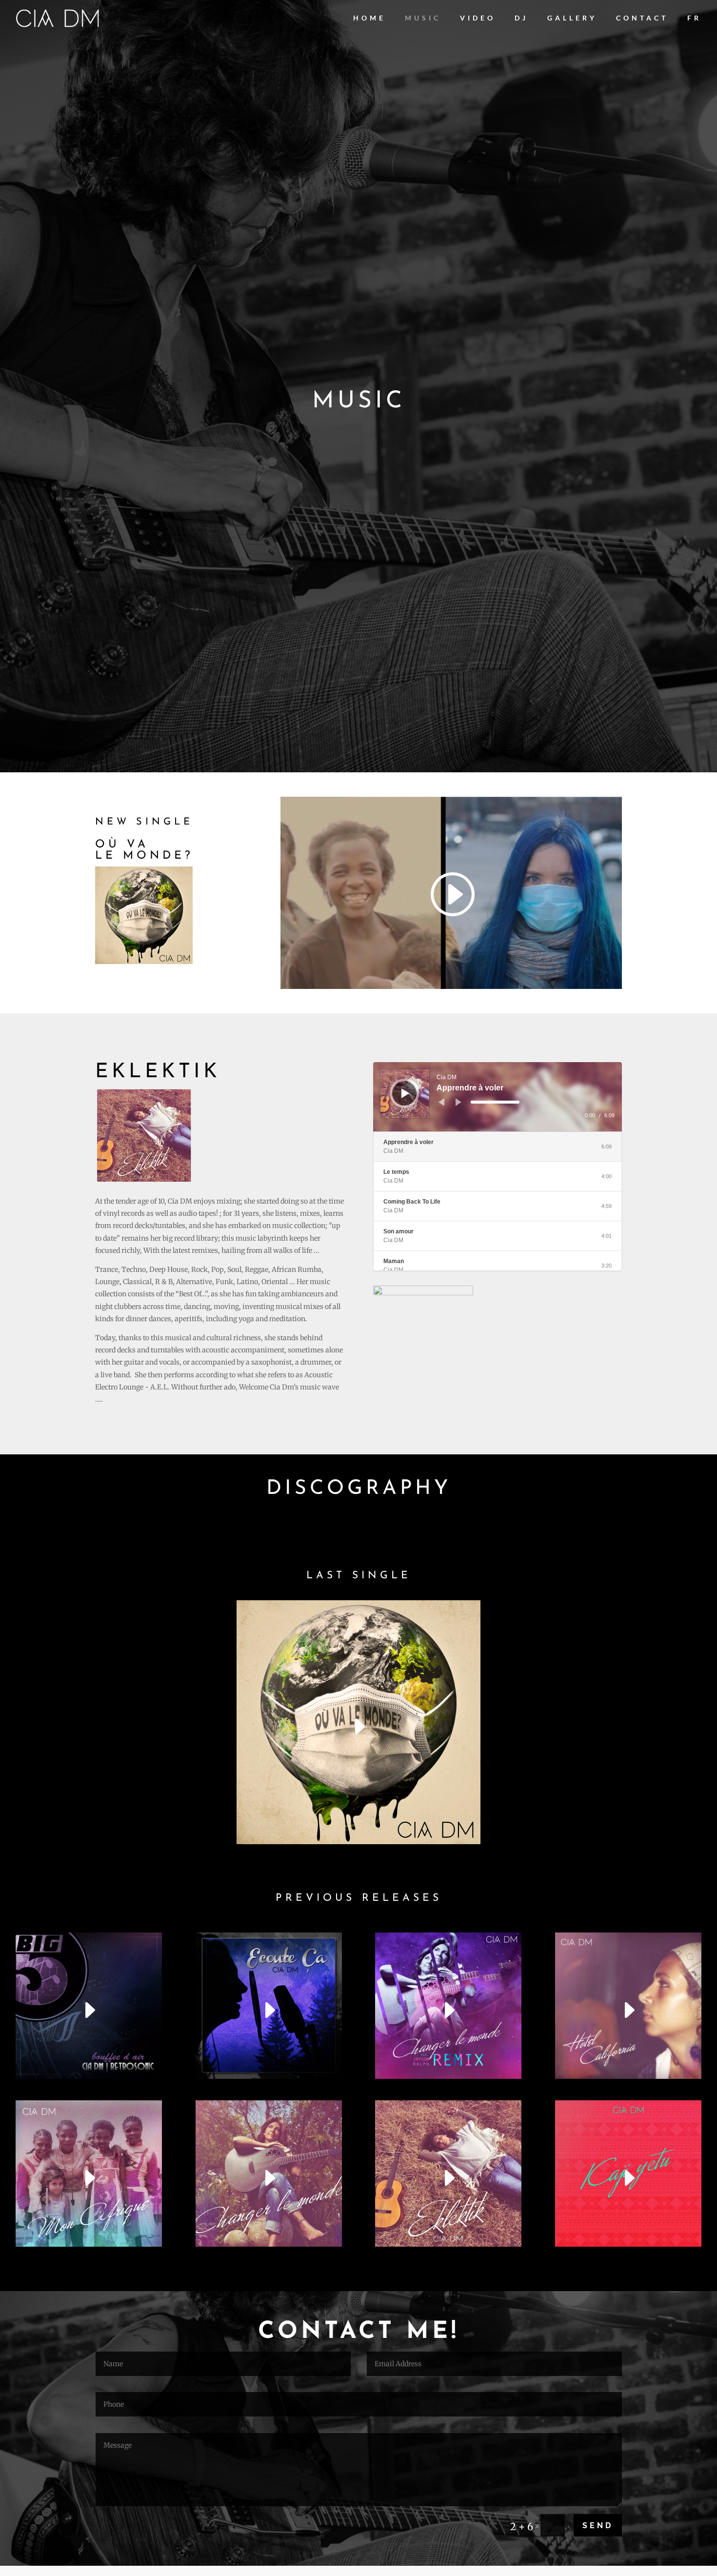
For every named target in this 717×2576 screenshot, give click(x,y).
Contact (642, 18)
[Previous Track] (441, 1102)
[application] (498, 1097)
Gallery (572, 18)
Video (478, 18)
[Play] (405, 1093)
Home (369, 18)
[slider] (495, 1102)
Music (423, 18)
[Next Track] (458, 1102)
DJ (521, 18)
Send (598, 2526)
